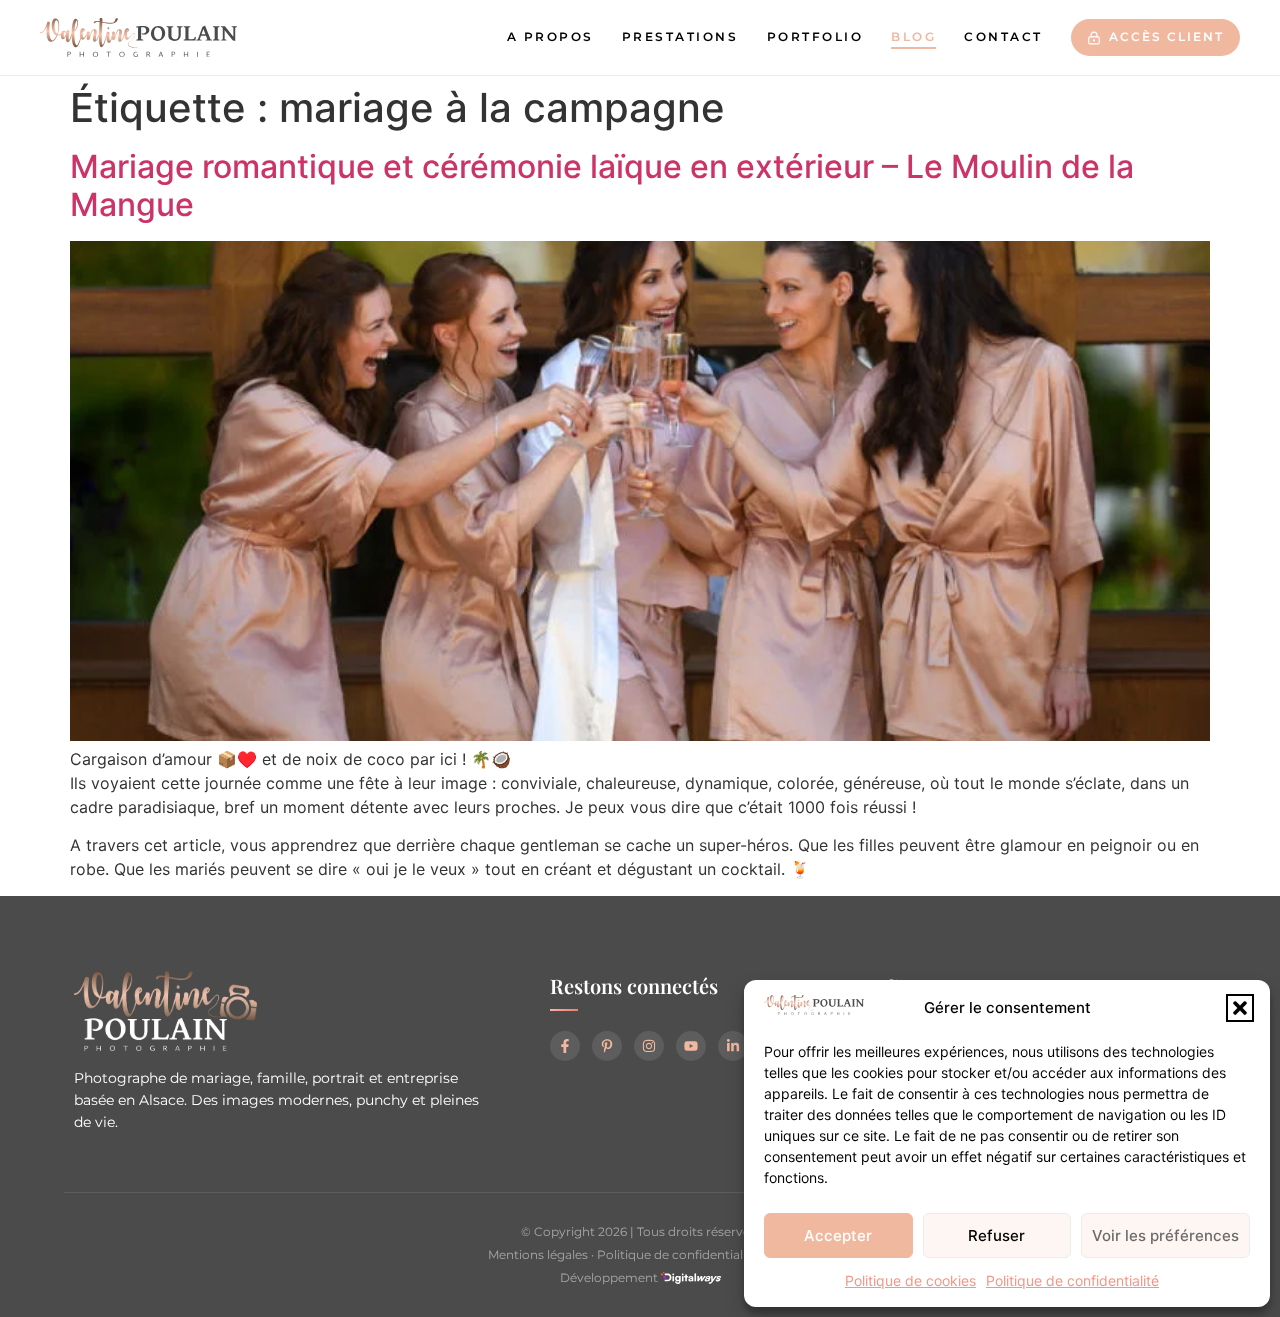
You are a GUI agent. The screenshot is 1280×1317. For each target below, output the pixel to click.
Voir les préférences (1165, 1235)
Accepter (838, 1235)
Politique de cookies (910, 1280)
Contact (1003, 37)
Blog (913, 37)
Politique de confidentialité (1072, 1280)
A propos (550, 37)
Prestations (680, 37)
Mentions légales (538, 1254)
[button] (1240, 1008)
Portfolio (815, 37)
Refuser (996, 1235)
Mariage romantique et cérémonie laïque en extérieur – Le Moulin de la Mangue (602, 185)
